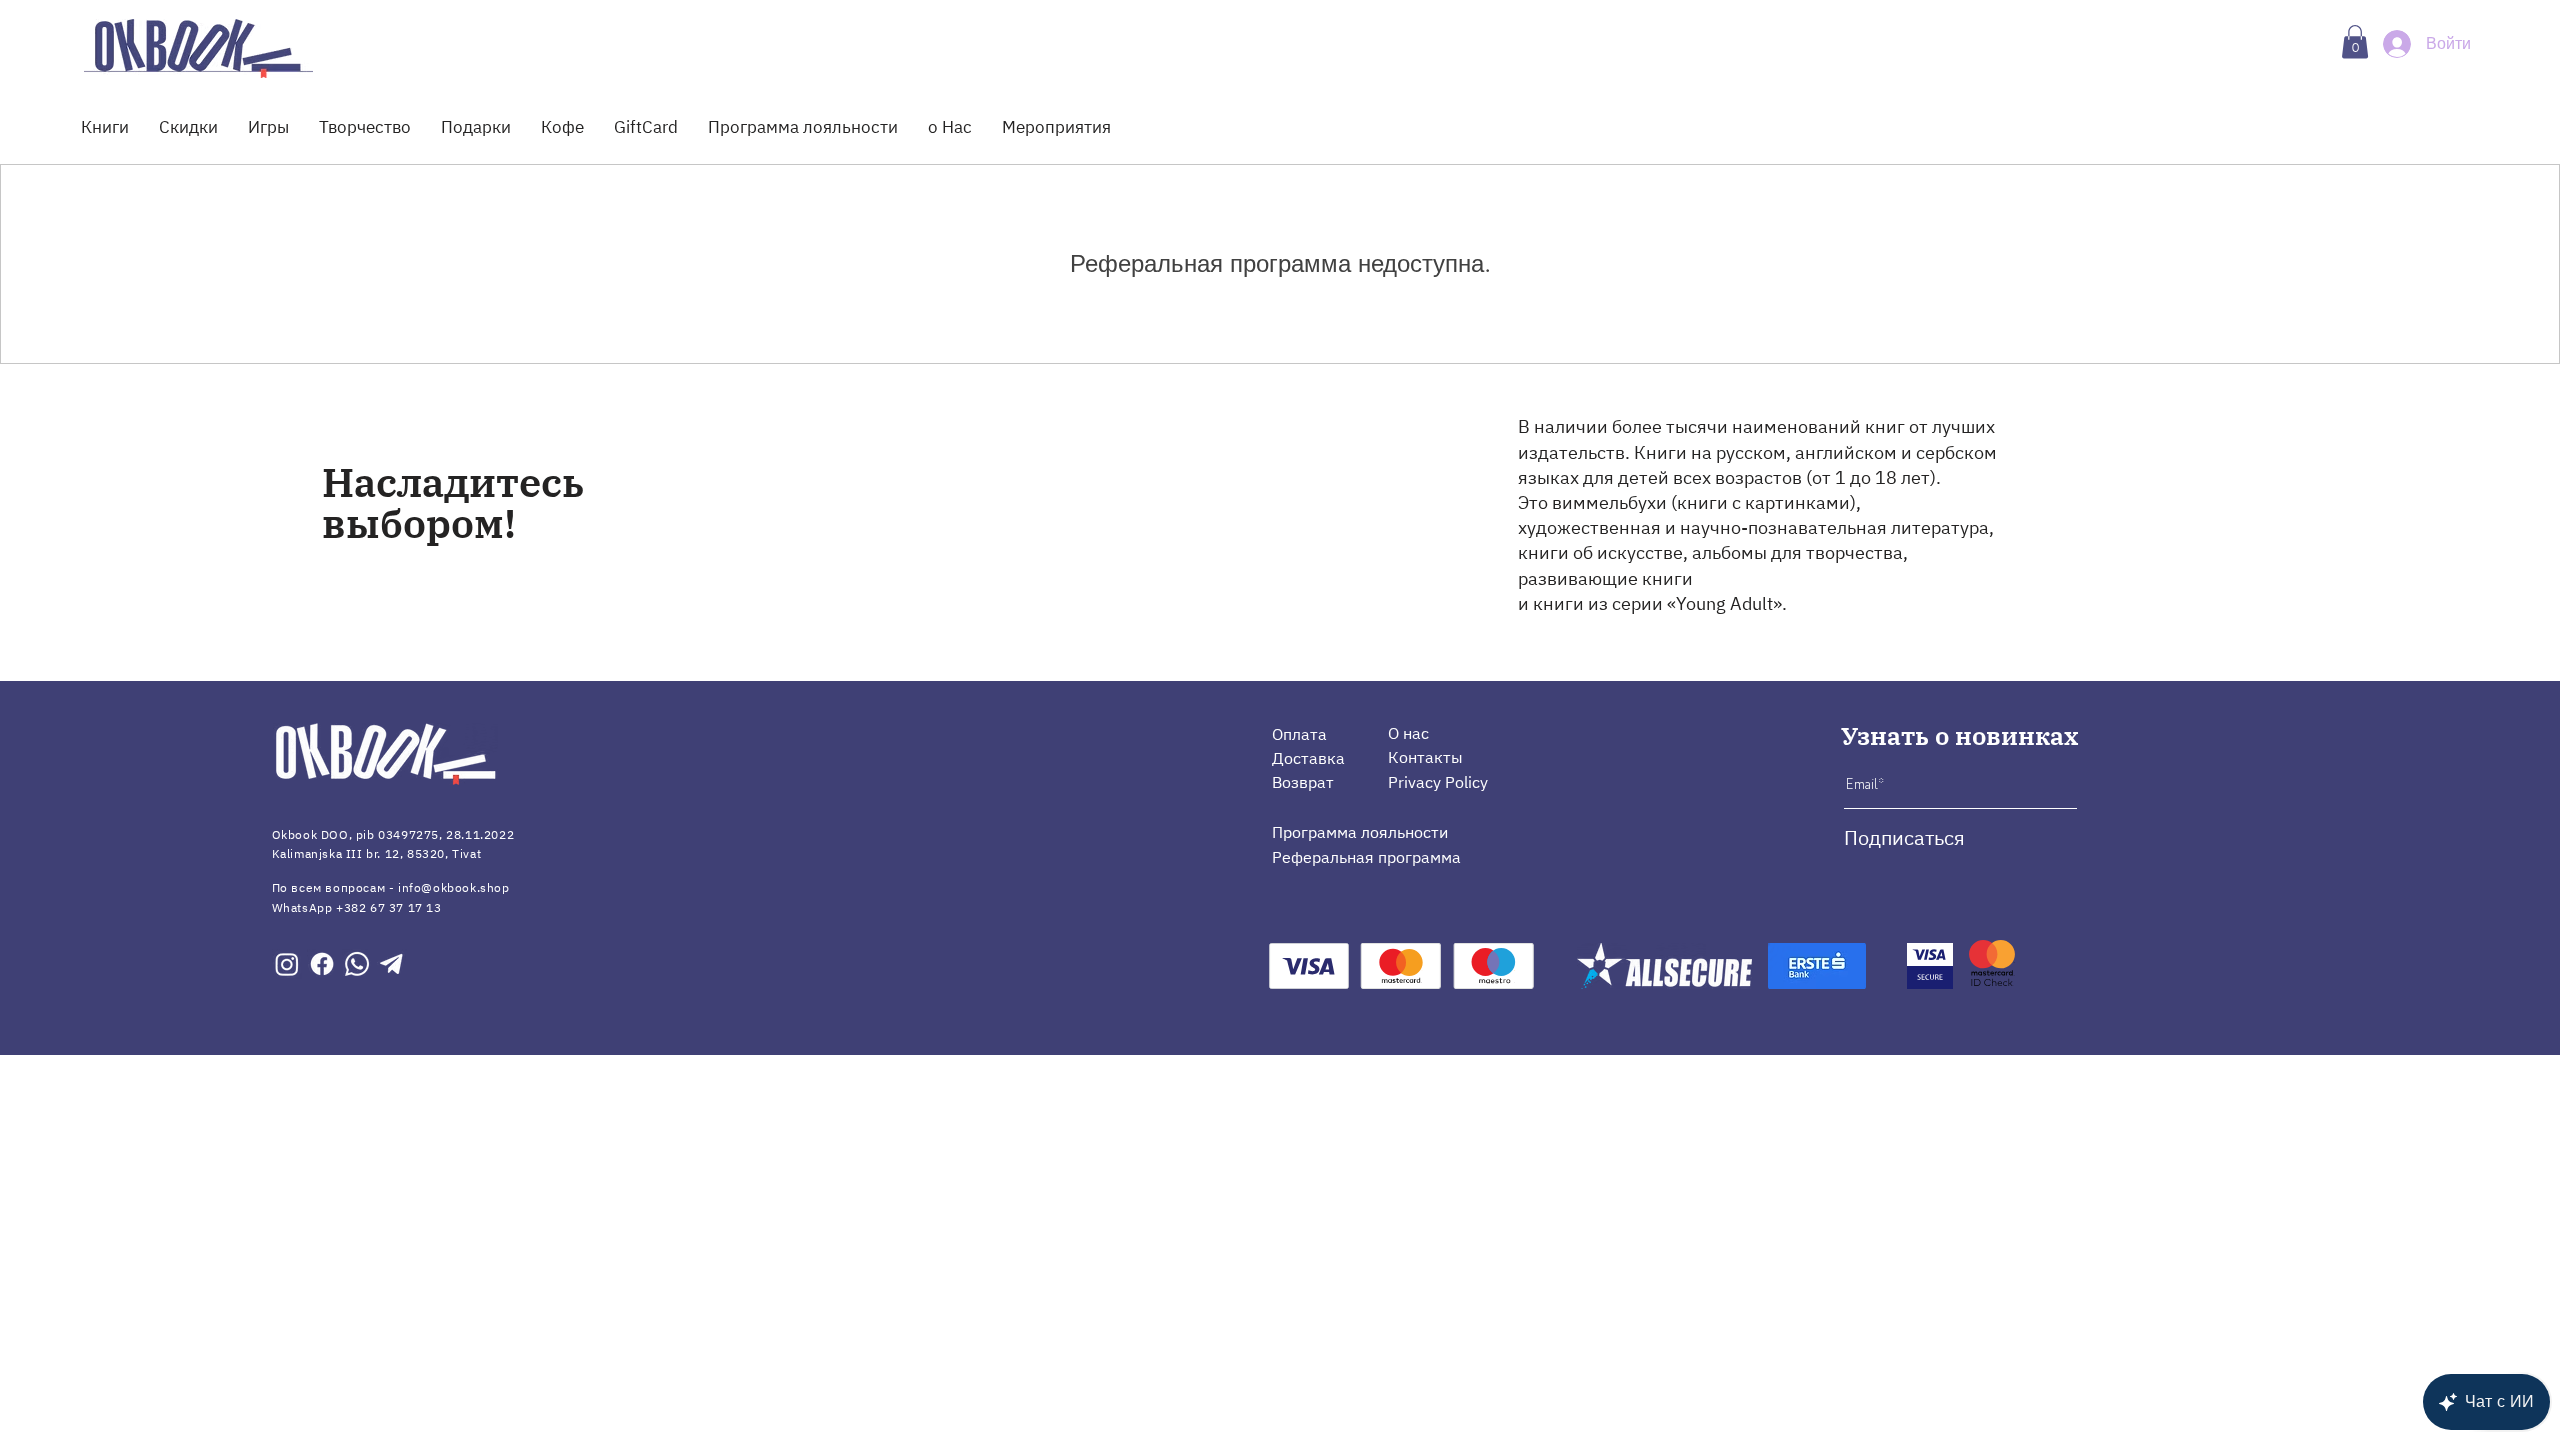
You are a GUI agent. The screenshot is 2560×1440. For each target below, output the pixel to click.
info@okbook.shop (454, 887)
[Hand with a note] (198, 48)
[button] (2355, 41)
